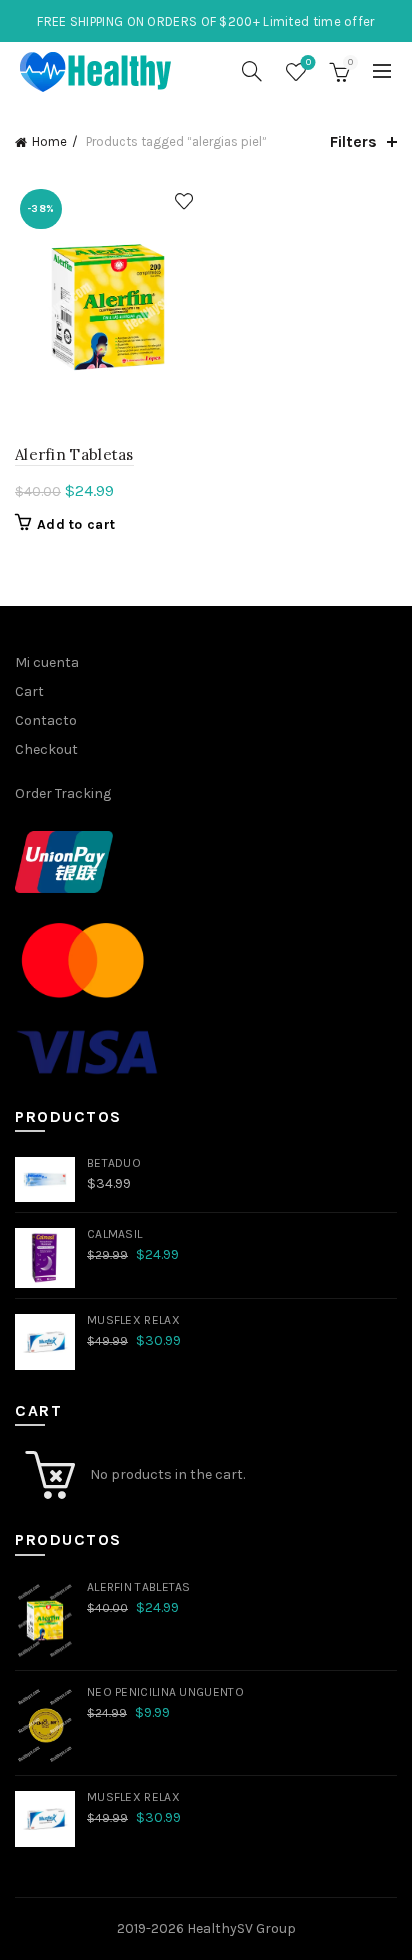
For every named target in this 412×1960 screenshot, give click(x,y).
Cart (29, 691)
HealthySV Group (241, 1928)
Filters (353, 141)
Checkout (46, 749)
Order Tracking (63, 793)
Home (49, 141)
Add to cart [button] (76, 524)
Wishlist (308, 62)
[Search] (252, 71)
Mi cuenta (47, 662)
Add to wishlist (183, 201)
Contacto (46, 720)
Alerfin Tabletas (74, 454)
